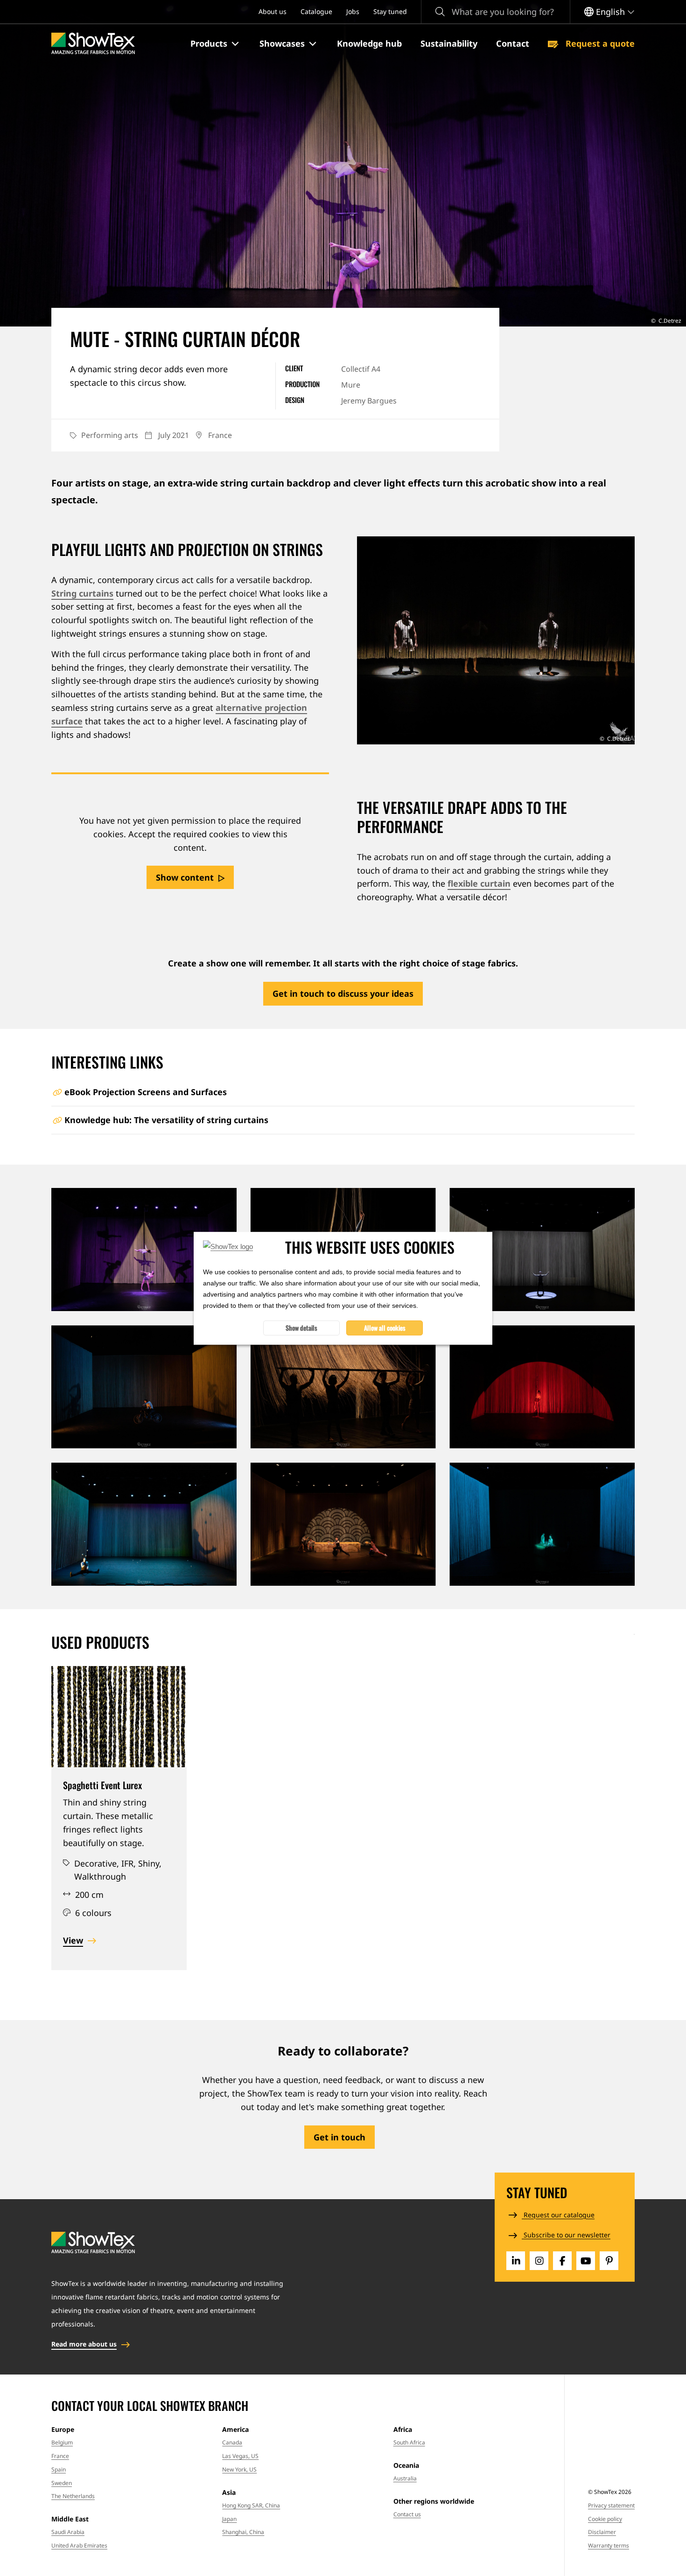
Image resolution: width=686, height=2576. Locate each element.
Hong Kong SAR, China (251, 2505)
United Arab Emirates (79, 2545)
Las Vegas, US (240, 2456)
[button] (216, 44)
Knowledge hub (369, 43)
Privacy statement (611, 2505)
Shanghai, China (243, 2532)
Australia (405, 2478)
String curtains (82, 593)
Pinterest (609, 2261)
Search (440, 12)
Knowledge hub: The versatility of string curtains (166, 1120)
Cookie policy (605, 2519)
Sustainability (449, 43)
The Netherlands (73, 2496)
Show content (185, 877)
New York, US (239, 2469)
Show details (301, 1327)
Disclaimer (602, 2532)
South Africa (409, 2442)
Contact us (407, 2514)
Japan (229, 2519)
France (60, 2456)
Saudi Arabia (68, 2532)
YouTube (586, 2261)
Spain (59, 2469)
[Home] (93, 44)
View (73, 1940)
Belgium (62, 2442)
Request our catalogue (558, 2215)
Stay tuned (390, 11)
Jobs (353, 11)
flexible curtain (479, 883)
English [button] (610, 12)
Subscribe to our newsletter (566, 2235)
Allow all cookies (385, 1327)
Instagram (539, 2261)
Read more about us (84, 2344)
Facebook (562, 2261)
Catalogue (316, 11)
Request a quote (599, 43)
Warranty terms (609, 2545)
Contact (513, 43)
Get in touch (339, 2137)
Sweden (62, 2483)
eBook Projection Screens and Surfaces (146, 1092)
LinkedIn (516, 2261)
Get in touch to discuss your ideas (343, 993)
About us (273, 11)
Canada (232, 2442)
